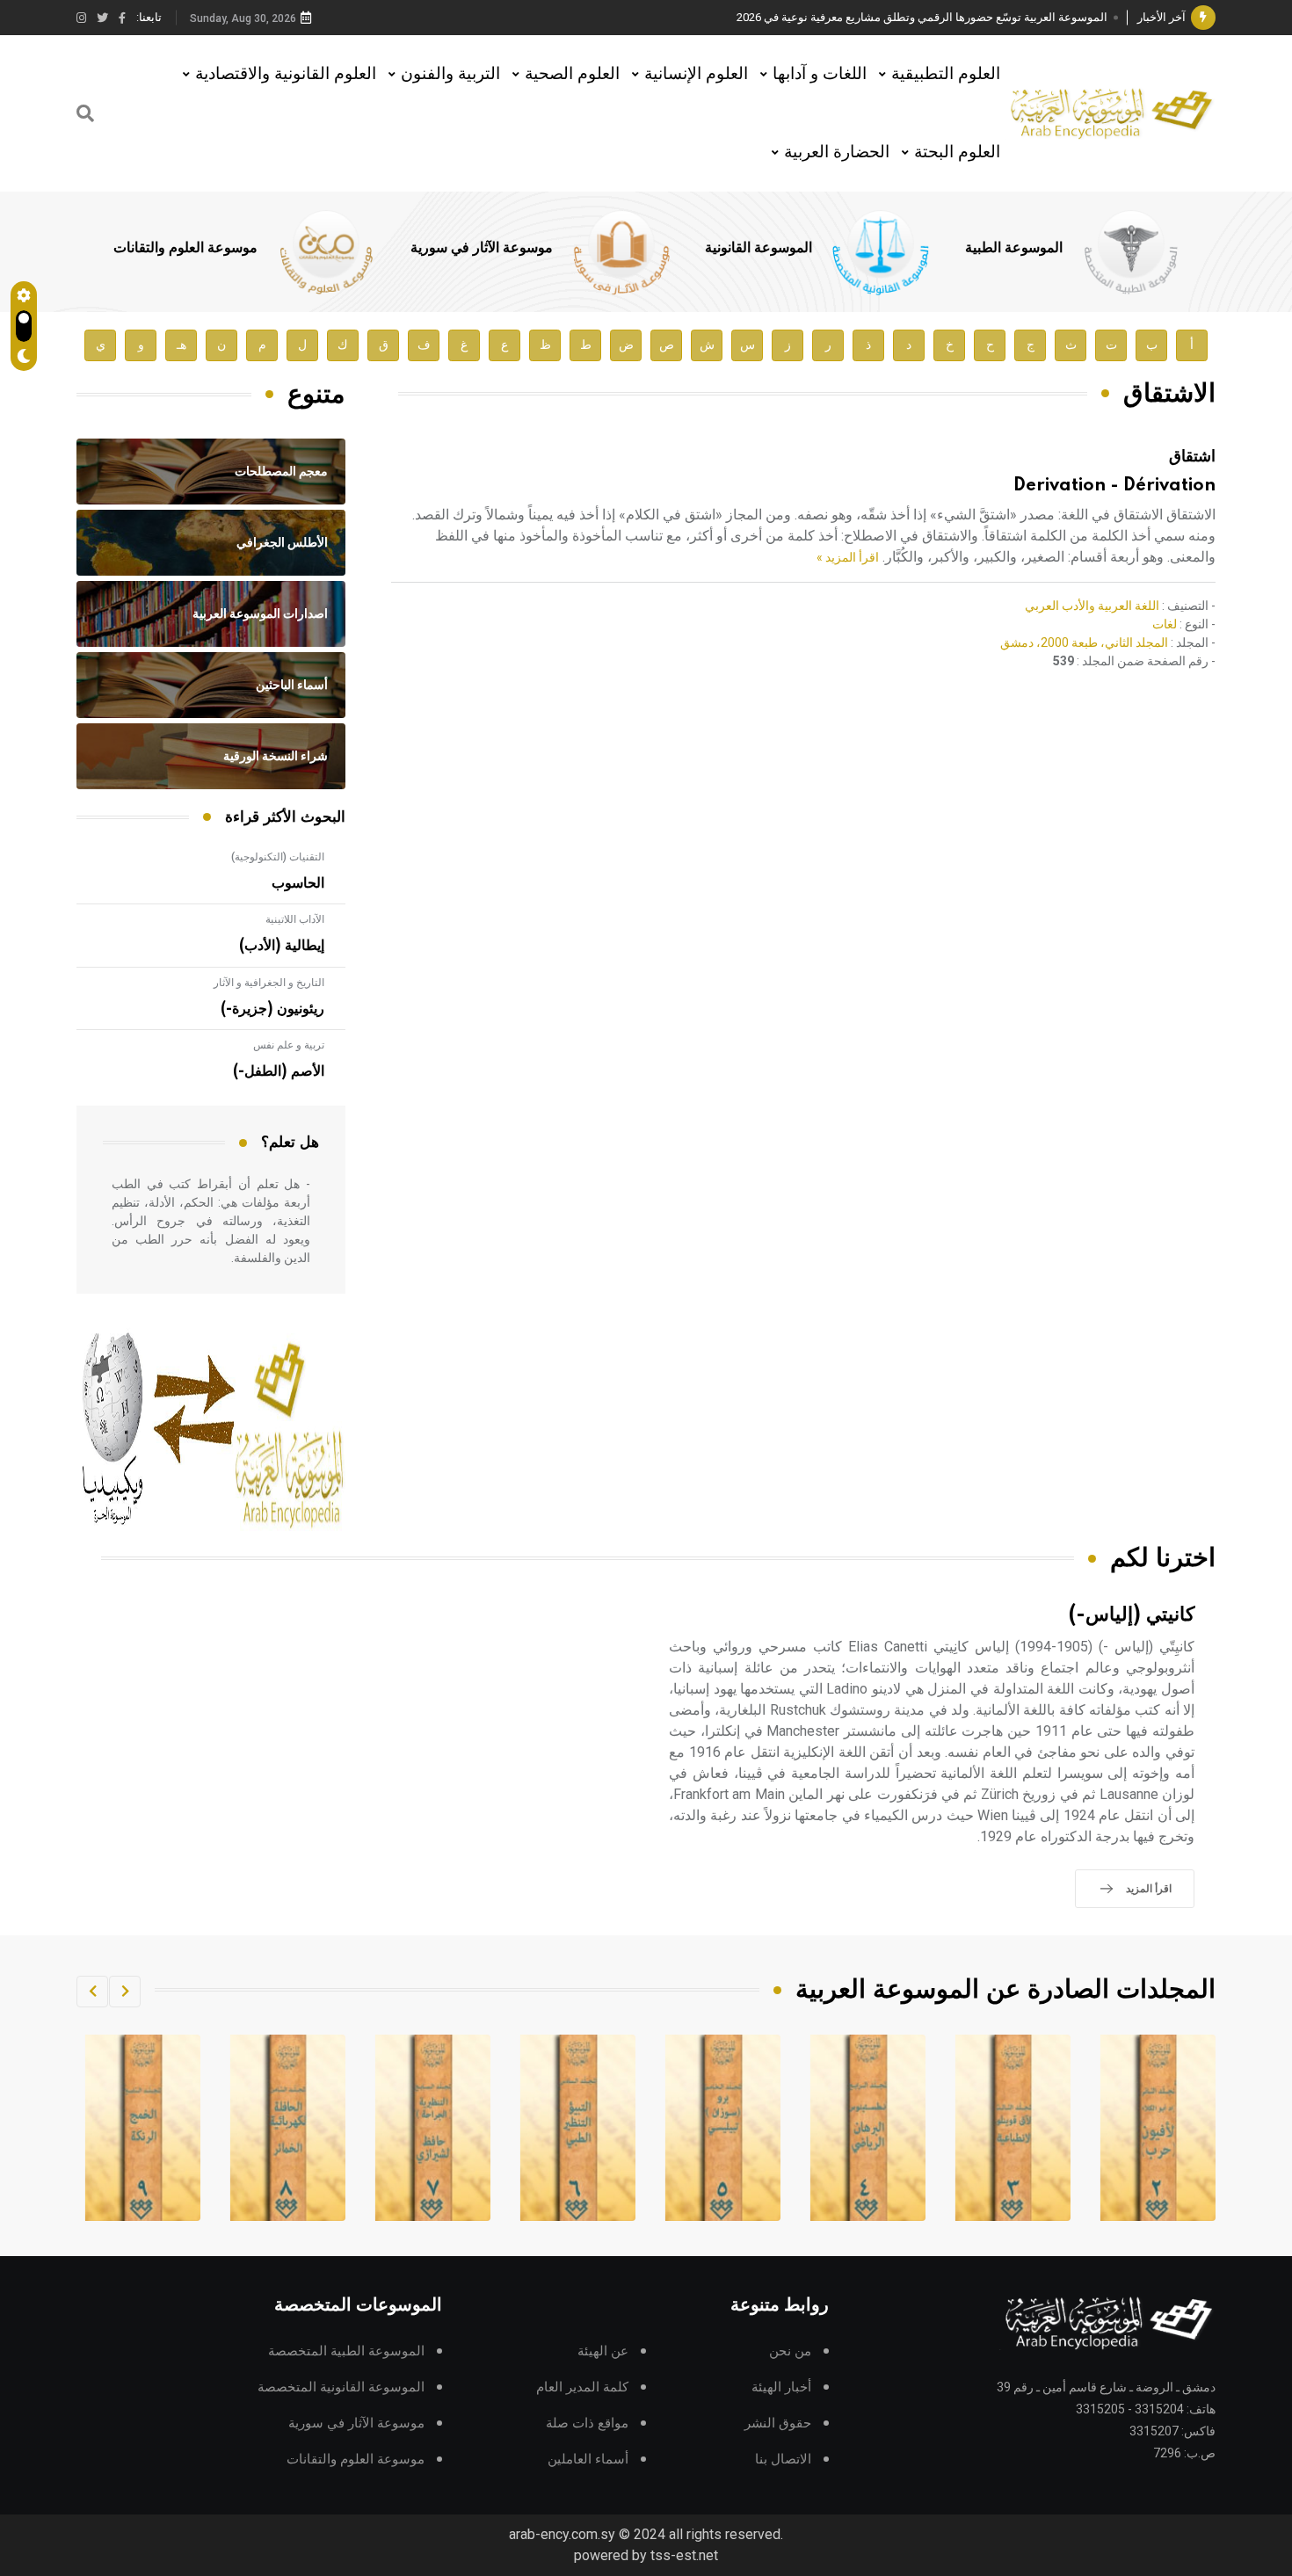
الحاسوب (298, 883)
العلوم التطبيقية (946, 73)
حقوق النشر (778, 2424)
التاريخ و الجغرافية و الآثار (269, 983)
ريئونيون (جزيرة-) (272, 1009)
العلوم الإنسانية (696, 73)
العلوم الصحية (572, 73)
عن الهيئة (603, 2351)
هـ (181, 345)
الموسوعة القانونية (759, 248)
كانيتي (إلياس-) (1132, 1615)
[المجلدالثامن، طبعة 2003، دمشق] (432, 2128)
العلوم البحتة (957, 152)
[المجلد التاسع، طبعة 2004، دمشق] (287, 2128)
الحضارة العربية (837, 152)
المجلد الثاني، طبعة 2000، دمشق (1084, 642)
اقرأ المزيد (1149, 1889)
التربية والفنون (450, 73)
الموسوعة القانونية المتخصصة (341, 2387)
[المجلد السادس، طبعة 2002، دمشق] (722, 2128)
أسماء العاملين (588, 2460)
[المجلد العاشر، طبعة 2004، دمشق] (142, 2128)
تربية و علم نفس (289, 1045)
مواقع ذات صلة (587, 2424)
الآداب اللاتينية (295, 919)
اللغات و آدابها (820, 73)
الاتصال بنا (783, 2460)
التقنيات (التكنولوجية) (278, 857)
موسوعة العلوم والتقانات (185, 248)
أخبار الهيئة (781, 2387)
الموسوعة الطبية (1014, 248)
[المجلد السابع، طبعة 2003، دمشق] (577, 2128)
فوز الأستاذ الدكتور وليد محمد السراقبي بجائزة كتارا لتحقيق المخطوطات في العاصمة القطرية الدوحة (870, 17)
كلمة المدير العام (582, 2387)
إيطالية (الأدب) (282, 946)
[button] (125, 1992)
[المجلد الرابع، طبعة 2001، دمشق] (1013, 2128)
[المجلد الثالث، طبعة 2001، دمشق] (1158, 2128)
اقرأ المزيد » (848, 557)
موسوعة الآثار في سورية (482, 248)
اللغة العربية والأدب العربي (1092, 606)
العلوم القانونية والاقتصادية (286, 73)
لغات (1165, 624)
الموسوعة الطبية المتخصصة (346, 2351)
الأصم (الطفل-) (279, 1071)
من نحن (790, 2351)
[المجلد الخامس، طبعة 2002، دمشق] (867, 2128)
